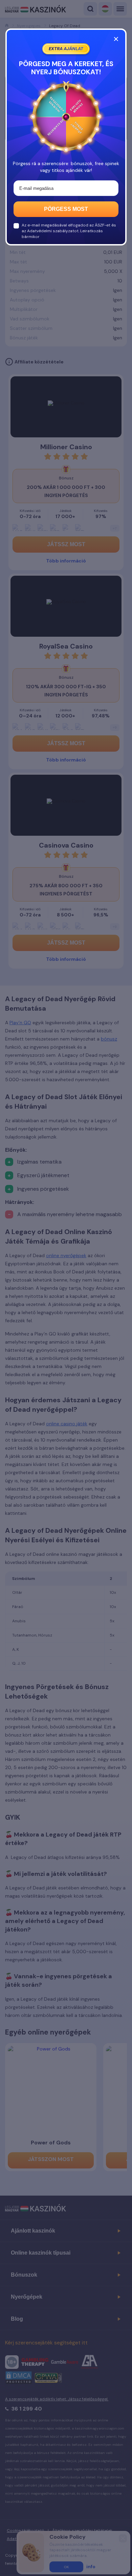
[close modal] (116, 39)
